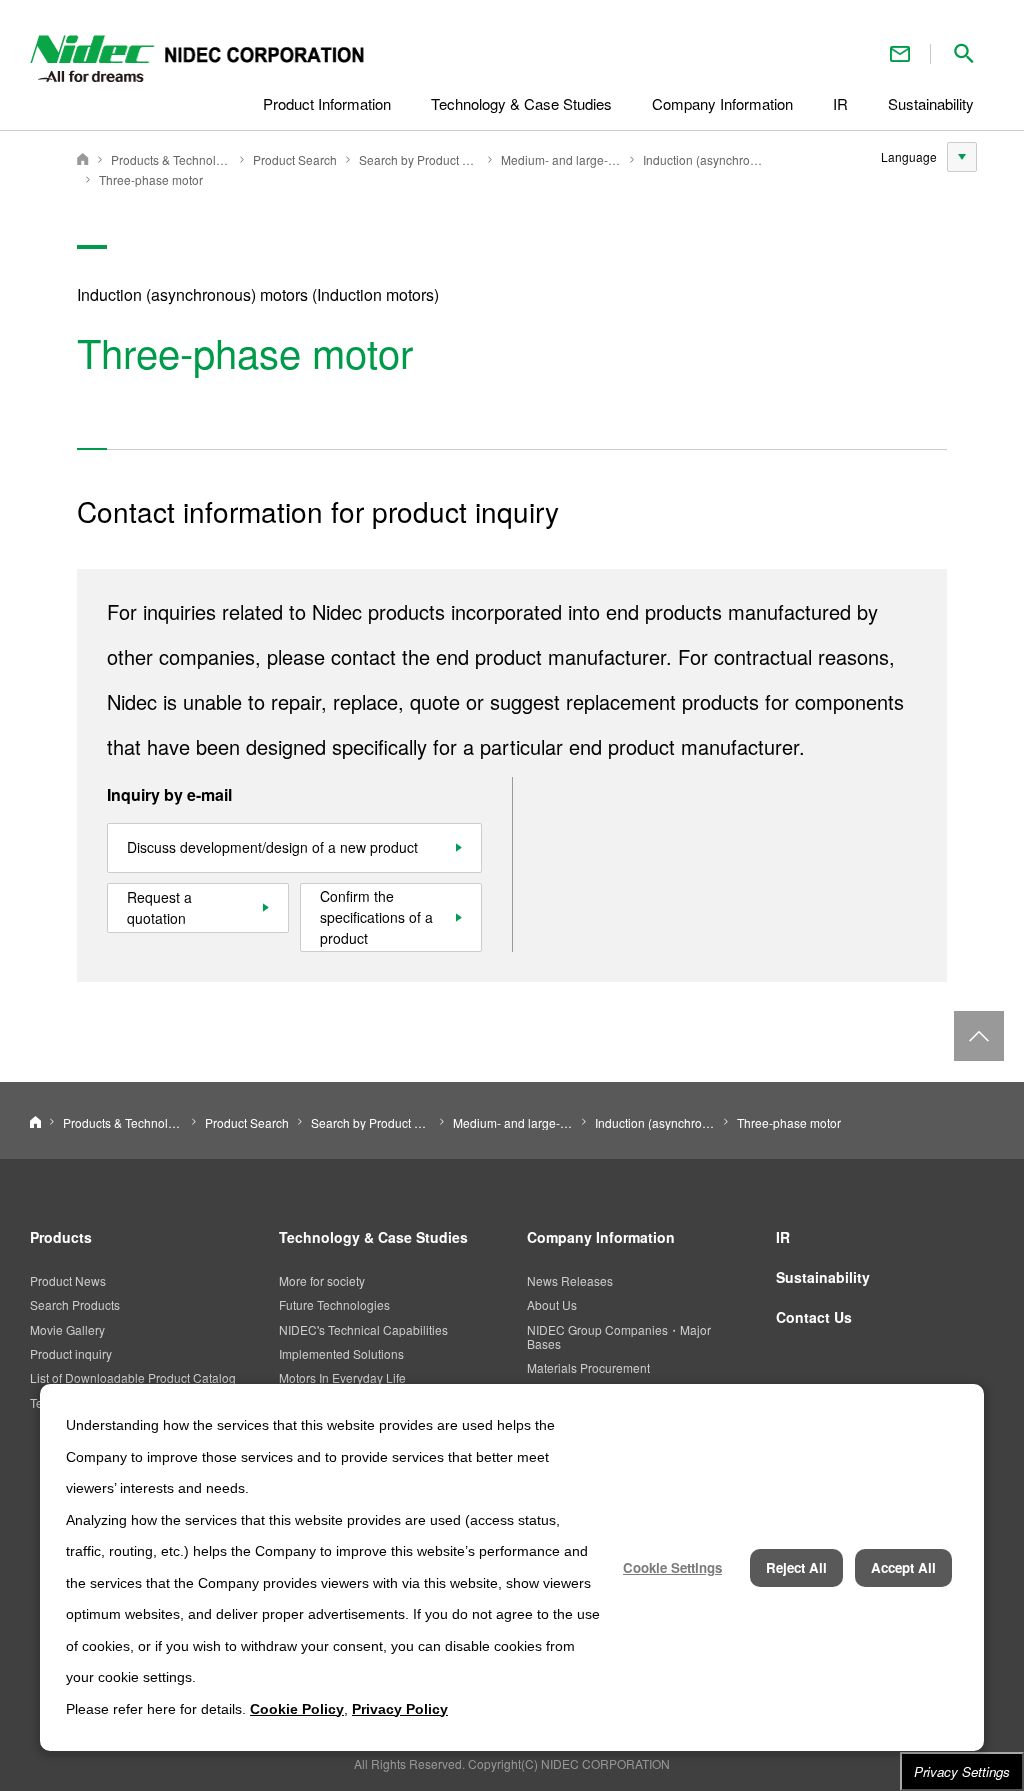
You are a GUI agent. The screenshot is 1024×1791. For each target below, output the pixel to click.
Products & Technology (171, 159)
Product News (68, 1280)
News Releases (570, 1280)
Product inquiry (71, 1353)
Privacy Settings (962, 1771)
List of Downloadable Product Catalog (133, 1377)
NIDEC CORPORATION (83, 159)
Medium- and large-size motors (561, 159)
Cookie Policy (297, 1709)
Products (61, 1237)
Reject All (796, 1567)
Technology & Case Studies (373, 1237)
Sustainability (823, 1277)
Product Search (295, 159)
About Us (552, 1304)
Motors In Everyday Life (342, 1377)
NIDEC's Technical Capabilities (363, 1329)
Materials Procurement (588, 1367)
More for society (322, 1280)
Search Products (75, 1304)
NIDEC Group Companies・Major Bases (619, 1336)
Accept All (903, 1567)
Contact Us (900, 53)
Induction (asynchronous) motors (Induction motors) (703, 159)
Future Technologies (334, 1304)
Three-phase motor (151, 179)
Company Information (601, 1237)
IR (783, 1237)
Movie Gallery (67, 1329)
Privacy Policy (400, 1709)
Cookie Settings (672, 1567)
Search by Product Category (419, 159)
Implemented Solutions (341, 1353)
